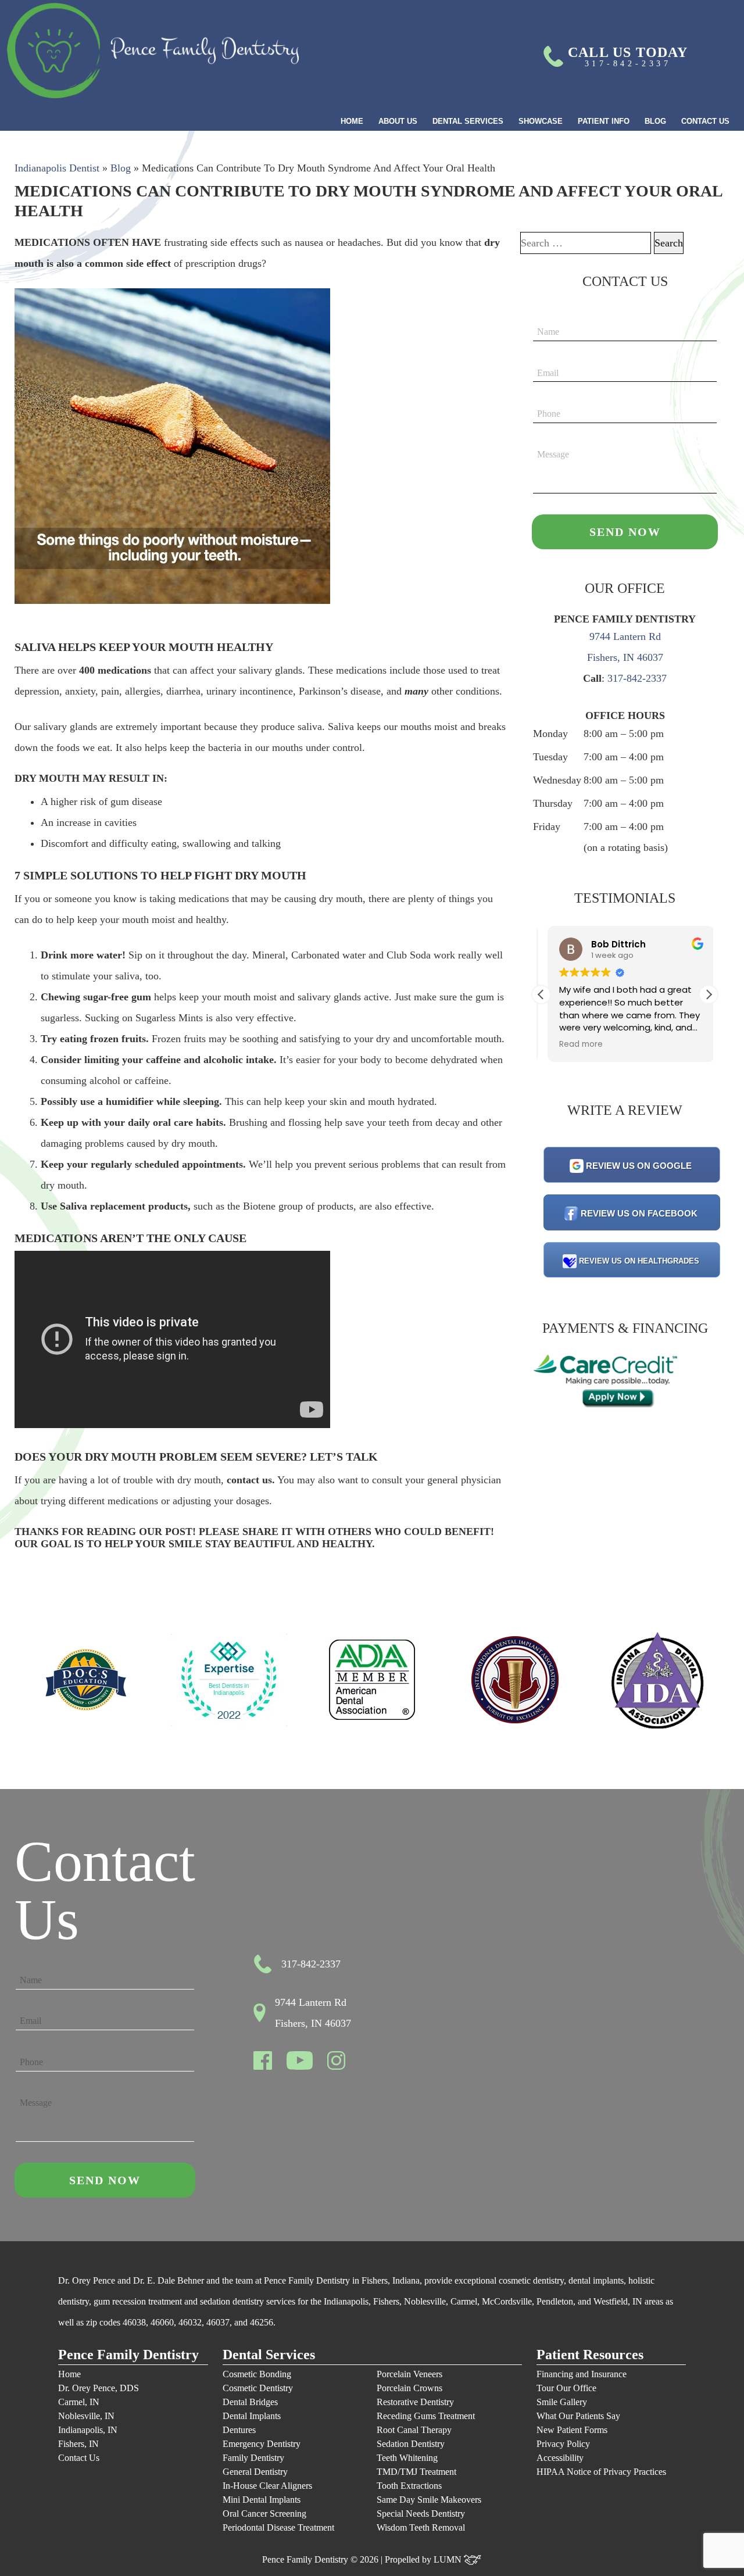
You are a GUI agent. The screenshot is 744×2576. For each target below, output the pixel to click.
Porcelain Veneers (409, 2374)
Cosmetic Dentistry (258, 2388)
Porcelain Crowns (409, 2388)
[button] (709, 994)
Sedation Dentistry (411, 2444)
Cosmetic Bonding (257, 2374)
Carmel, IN (79, 2402)
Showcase (541, 121)
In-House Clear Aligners (267, 2486)
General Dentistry (255, 2472)
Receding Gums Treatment (426, 2416)
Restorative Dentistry (415, 2402)
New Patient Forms (572, 2430)
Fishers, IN (78, 2444)
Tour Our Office (566, 2388)
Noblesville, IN (86, 2416)
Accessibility (560, 2458)
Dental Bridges (250, 2402)
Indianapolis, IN (88, 2430)
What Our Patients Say (578, 2416)
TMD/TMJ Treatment (416, 2472)
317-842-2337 (637, 678)
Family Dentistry (253, 2458)
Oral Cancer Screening (264, 2514)
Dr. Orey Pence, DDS (99, 2388)
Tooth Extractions (409, 2486)
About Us (398, 121)
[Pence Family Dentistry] (153, 51)
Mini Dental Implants (262, 2500)
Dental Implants (252, 2416)
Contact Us (705, 121)
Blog (655, 121)
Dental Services (468, 121)
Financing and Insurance (582, 2374)
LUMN (449, 2559)
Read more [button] (575, 1044)
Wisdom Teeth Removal (421, 2527)
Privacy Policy (563, 2444)
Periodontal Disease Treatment (278, 2527)
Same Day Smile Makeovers (429, 2500)
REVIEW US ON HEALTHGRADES (639, 1261)
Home (352, 121)
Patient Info (604, 121)
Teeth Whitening (407, 2458)
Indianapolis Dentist (57, 168)
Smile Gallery (562, 2402)
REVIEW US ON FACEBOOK (639, 1213)
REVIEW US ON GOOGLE (639, 1166)
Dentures (239, 2430)
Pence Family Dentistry (128, 2355)
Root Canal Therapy (414, 2430)
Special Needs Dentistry (421, 2514)
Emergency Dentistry (262, 2444)
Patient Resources (590, 2355)
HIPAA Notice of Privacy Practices (601, 2472)
